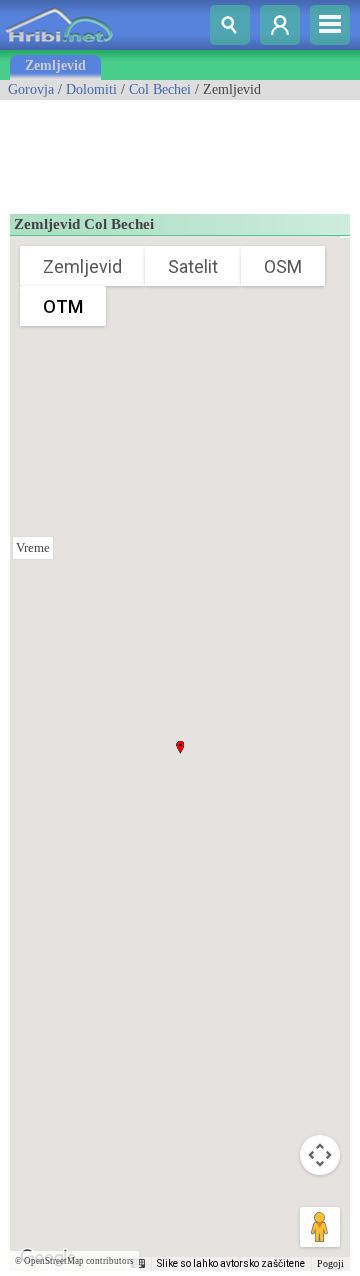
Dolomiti (91, 89)
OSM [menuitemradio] (283, 266)
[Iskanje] (230, 25)
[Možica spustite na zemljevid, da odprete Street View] (320, 1227)
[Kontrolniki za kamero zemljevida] (320, 1155)
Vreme (33, 547)
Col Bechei (160, 89)
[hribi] (59, 45)
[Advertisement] (160, 150)
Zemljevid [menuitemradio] (82, 266)
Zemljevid (55, 65)
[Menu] (330, 25)
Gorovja (31, 89)
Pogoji (330, 1263)
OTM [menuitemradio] (63, 306)
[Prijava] (280, 25)
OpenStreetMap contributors (79, 1261)
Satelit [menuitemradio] (193, 266)
